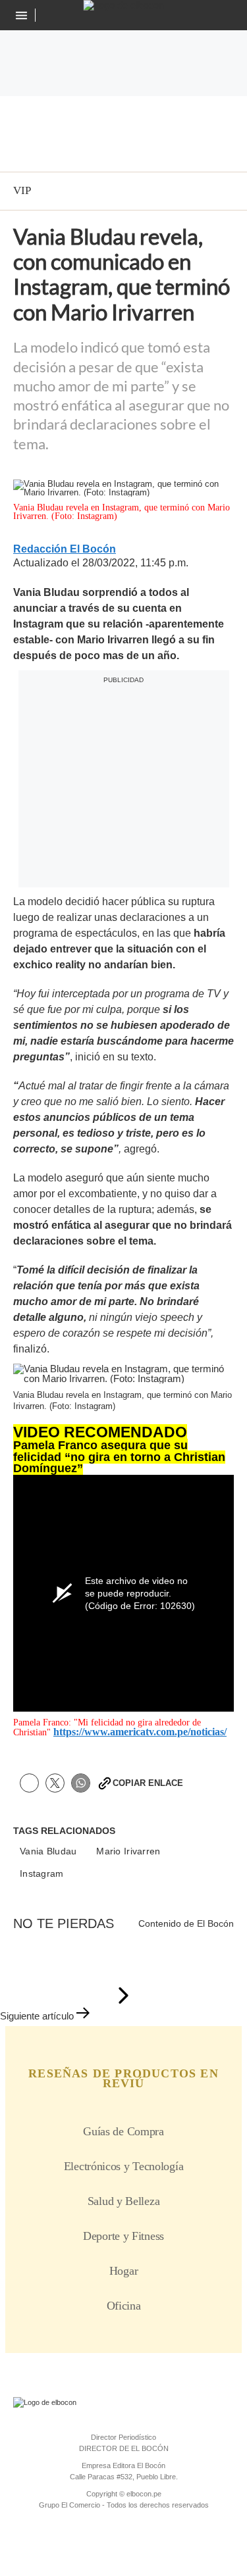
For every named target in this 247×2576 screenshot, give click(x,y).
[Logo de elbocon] (123, 5)
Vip (22, 190)
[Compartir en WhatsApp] (81, 1783)
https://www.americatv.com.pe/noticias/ (140, 1732)
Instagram (42, 1874)
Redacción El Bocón (65, 549)
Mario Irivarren (128, 1851)
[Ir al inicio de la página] (123, 1996)
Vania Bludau (48, 1851)
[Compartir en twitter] (55, 1783)
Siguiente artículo (37, 2016)
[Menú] (23, 15)
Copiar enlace (148, 1783)
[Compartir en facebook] (29, 1783)
